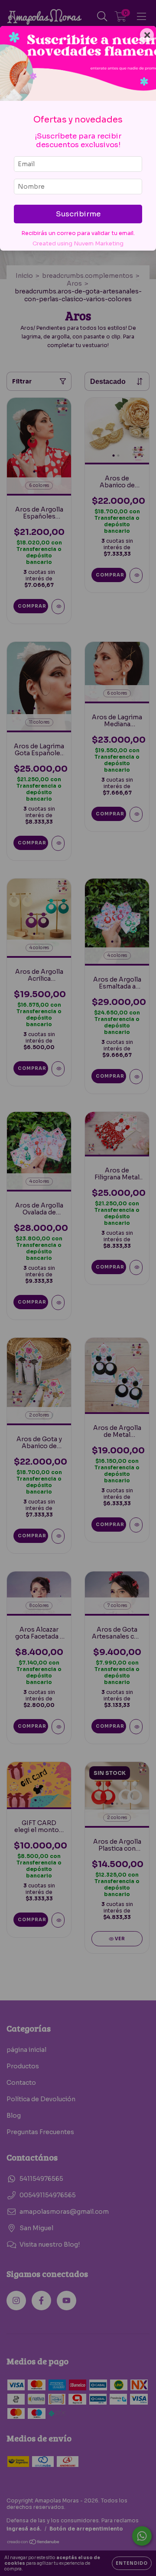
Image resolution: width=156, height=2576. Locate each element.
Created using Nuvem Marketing (78, 244)
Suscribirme (78, 214)
